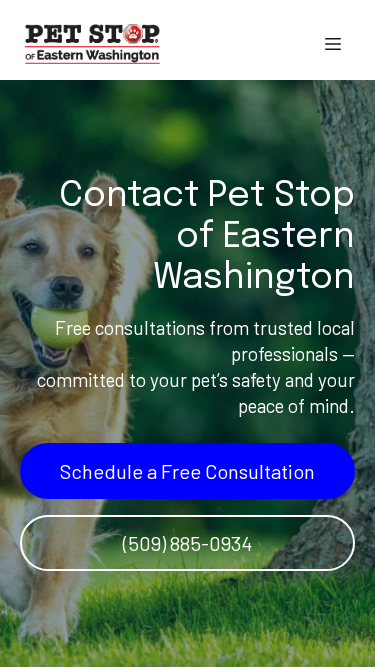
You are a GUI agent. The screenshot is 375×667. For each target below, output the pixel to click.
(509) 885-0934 (187, 543)
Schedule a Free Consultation (187, 471)
